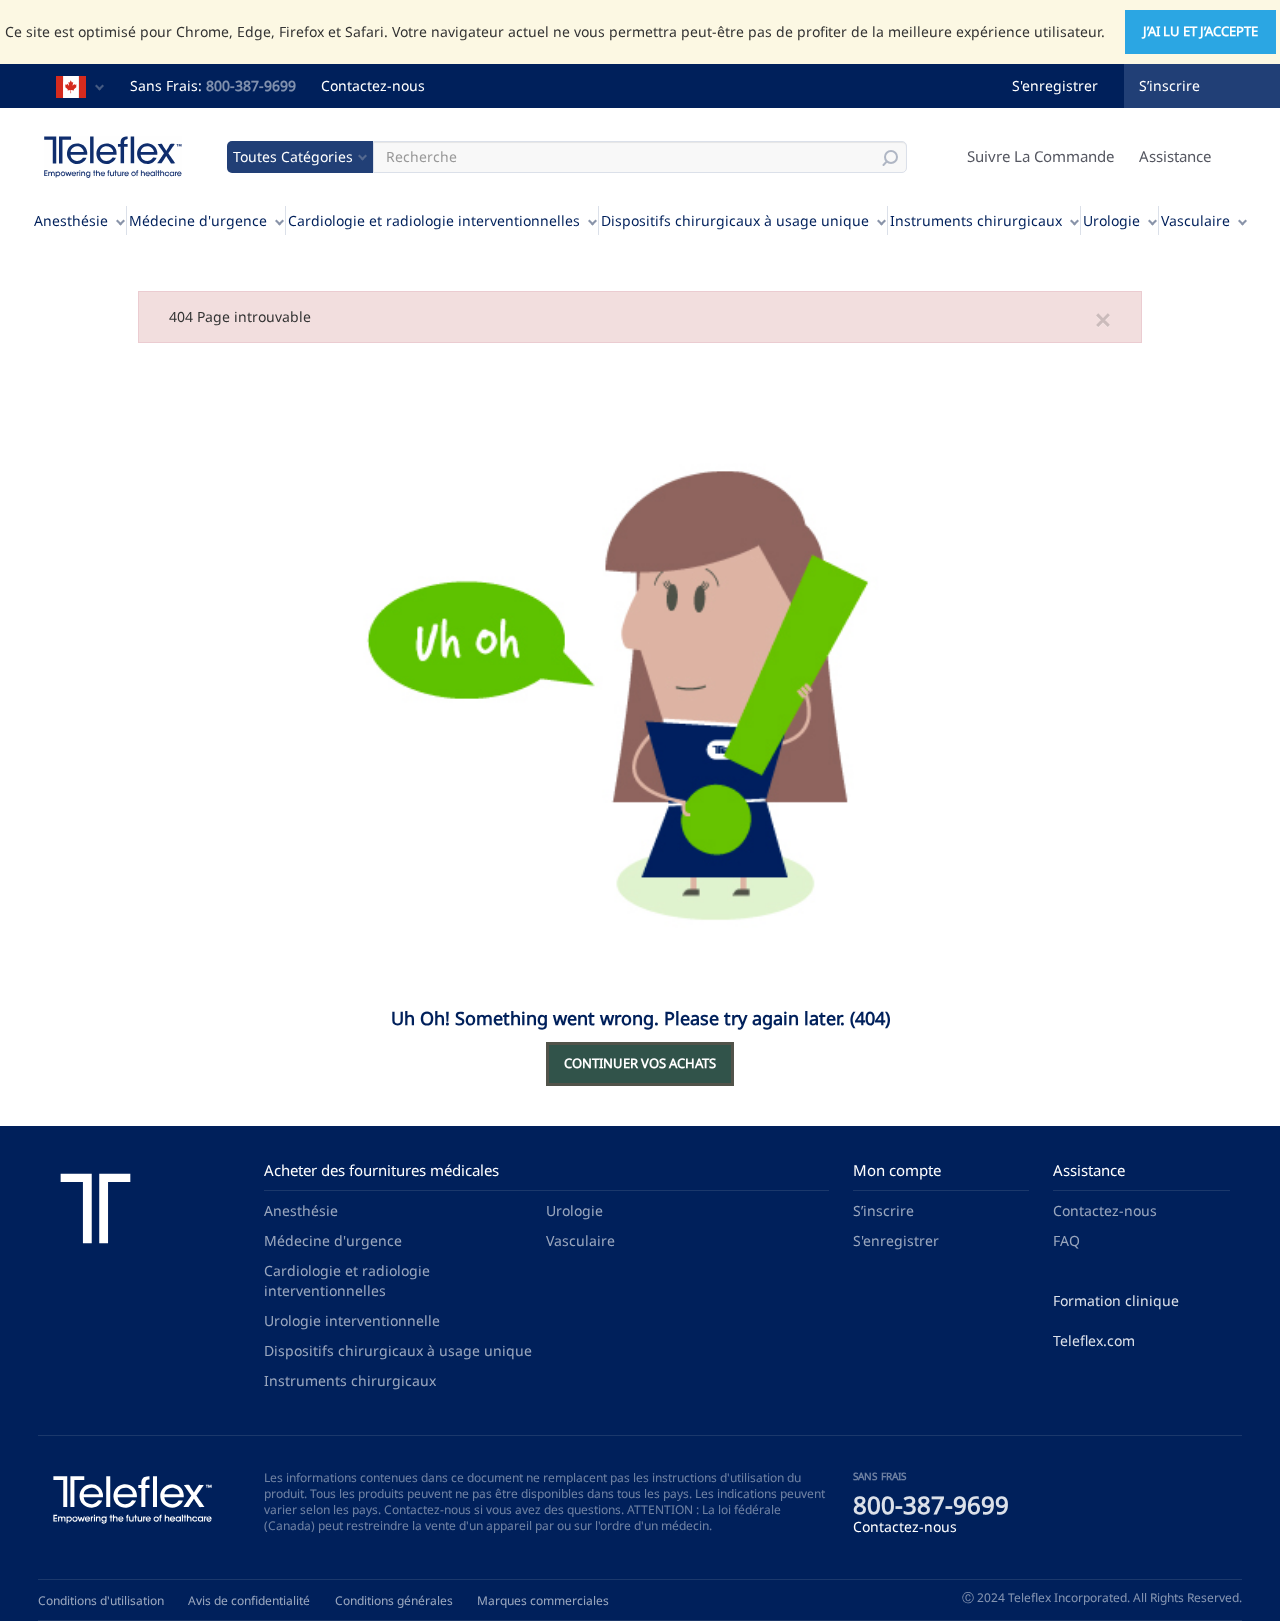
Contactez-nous (373, 85)
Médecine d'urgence (198, 220)
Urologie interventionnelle (352, 1320)
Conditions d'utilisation (101, 1600)
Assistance (1175, 156)
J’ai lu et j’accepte (1200, 31)
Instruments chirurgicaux (976, 220)
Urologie (1111, 220)
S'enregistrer (1055, 85)
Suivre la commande (1040, 156)
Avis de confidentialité (249, 1600)
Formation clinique (1116, 1300)
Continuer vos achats (640, 1063)
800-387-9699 (251, 85)
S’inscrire (1169, 85)
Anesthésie (71, 220)
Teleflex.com (1094, 1340)
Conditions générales (394, 1600)
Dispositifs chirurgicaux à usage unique (735, 220)
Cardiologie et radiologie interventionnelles (434, 220)
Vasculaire (1195, 220)
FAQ (1066, 1240)
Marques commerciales (543, 1600)
